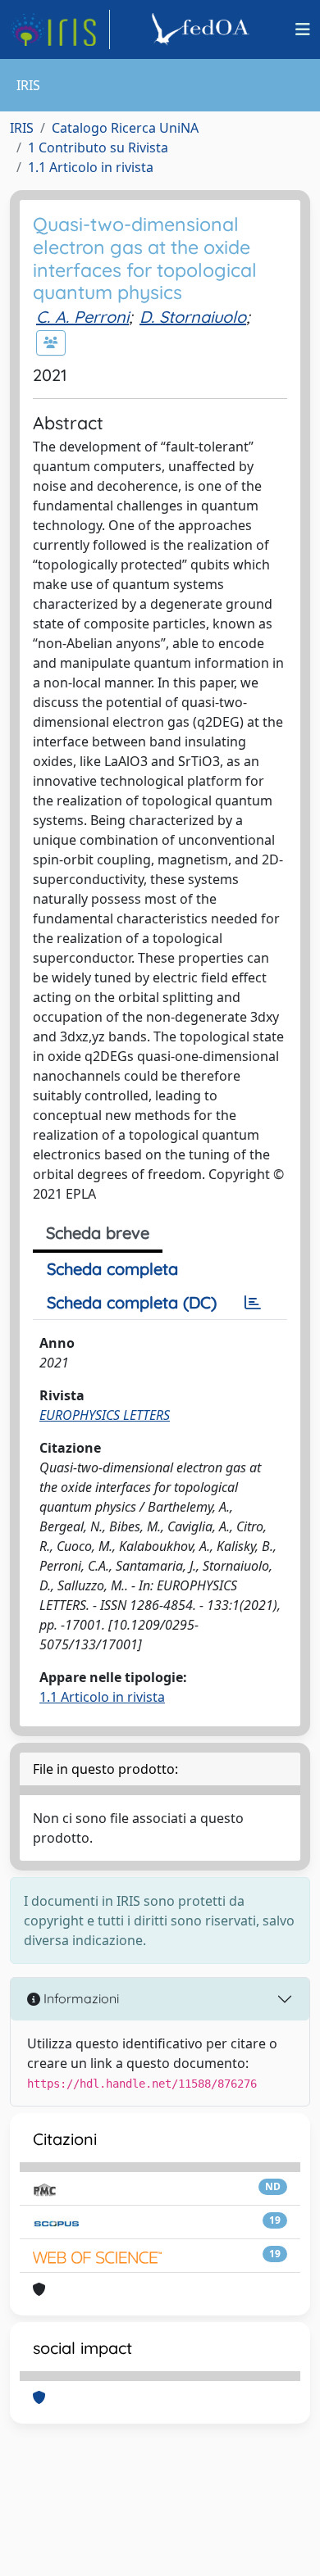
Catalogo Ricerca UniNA (125, 128)
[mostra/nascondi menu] (303, 29)
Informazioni (80, 1998)
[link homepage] (60, 29)
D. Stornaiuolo (193, 317)
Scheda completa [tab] (112, 1269)
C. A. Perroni (82, 317)
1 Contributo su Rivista (98, 147)
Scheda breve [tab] (98, 1233)
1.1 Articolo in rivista (91, 167)
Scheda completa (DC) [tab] (132, 1302)
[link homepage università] (203, 29)
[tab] (253, 1303)
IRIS (22, 128)
